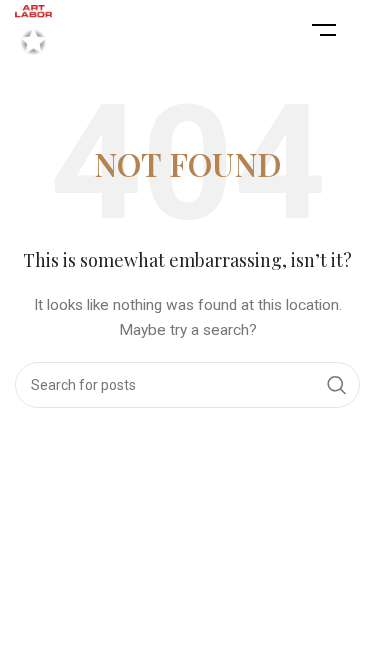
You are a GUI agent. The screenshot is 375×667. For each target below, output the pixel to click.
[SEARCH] (337, 385)
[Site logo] (33, 29)
